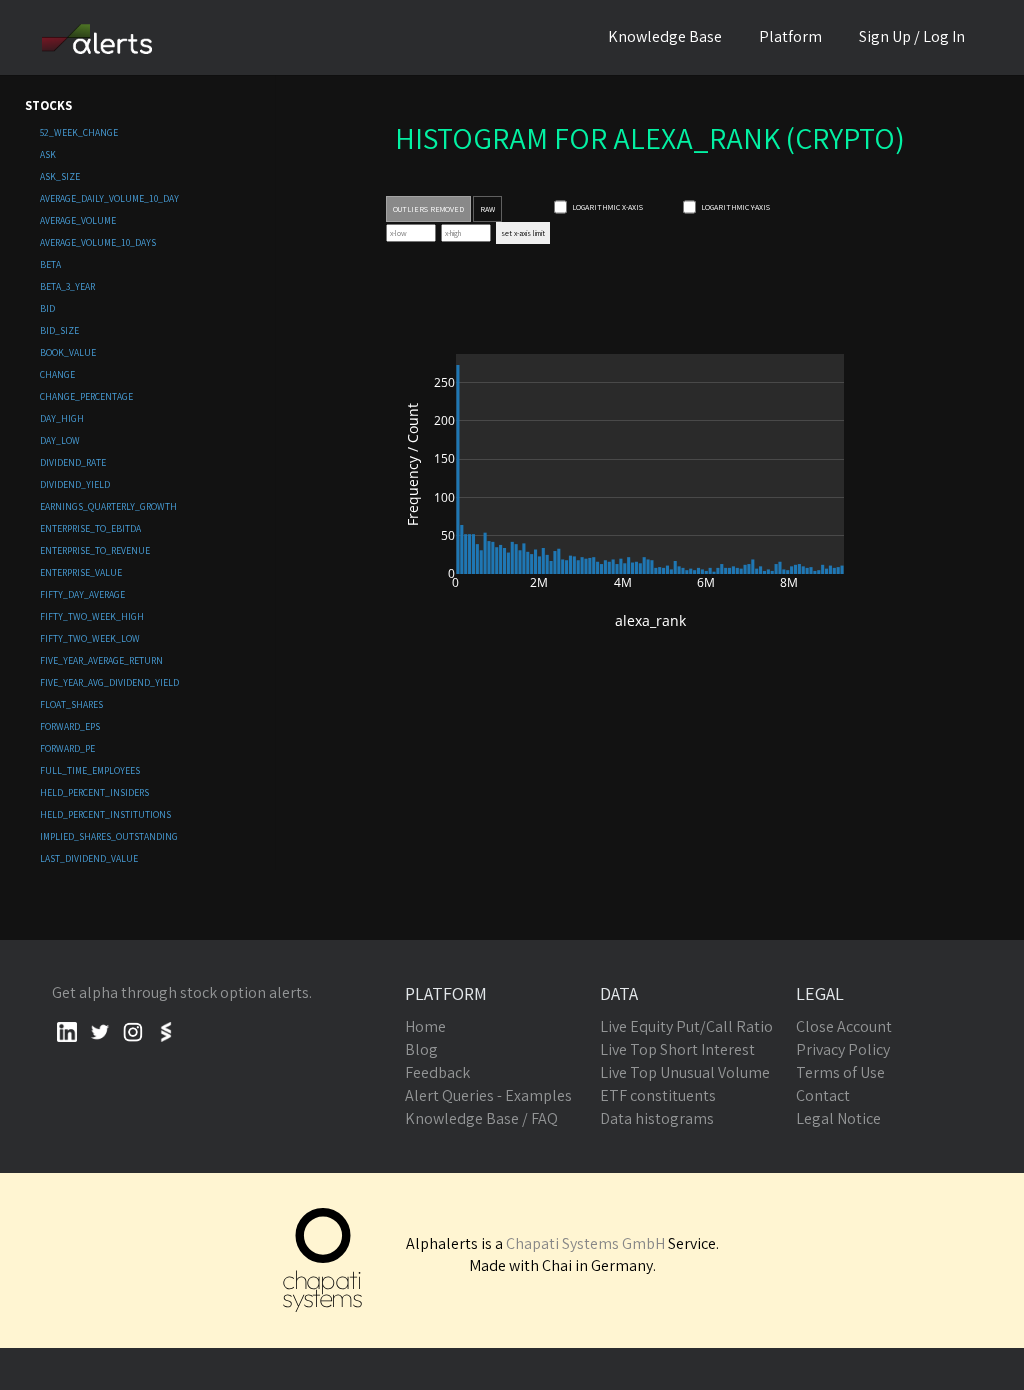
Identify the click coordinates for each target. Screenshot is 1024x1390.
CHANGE (57, 374)
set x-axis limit (523, 233)
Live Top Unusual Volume (685, 1072)
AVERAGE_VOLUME (78, 220)
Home (425, 1026)
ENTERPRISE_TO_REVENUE (95, 550)
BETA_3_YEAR (67, 286)
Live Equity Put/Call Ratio (686, 1026)
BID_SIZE (59, 330)
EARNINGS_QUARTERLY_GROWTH (108, 506)
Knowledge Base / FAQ (481, 1118)
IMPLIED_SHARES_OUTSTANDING (109, 836)
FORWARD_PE (67, 748)
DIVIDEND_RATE (73, 462)
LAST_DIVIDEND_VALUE (89, 858)
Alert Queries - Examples (488, 1095)
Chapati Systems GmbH (585, 1243)
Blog (421, 1049)
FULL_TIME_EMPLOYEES (90, 770)
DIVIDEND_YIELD (75, 484)
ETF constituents (658, 1095)
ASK (48, 154)
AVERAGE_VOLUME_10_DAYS (98, 242)
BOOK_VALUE (68, 352)
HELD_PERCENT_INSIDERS (94, 792)
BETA (50, 264)
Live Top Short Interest (677, 1049)
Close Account (844, 1026)
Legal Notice (838, 1118)
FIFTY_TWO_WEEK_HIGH (92, 616)
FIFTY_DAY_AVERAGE (82, 594)
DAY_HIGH (62, 418)
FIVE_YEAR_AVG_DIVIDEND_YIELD (109, 682)
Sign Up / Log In (912, 36)
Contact (823, 1095)
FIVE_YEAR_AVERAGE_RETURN (101, 660)
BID (47, 308)
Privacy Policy (843, 1049)
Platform (790, 36)
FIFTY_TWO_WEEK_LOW (90, 638)
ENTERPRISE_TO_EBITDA (90, 528)
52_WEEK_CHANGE (79, 132)
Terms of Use (840, 1072)
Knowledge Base (665, 36)
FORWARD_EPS (70, 726)
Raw (487, 209)
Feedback (437, 1072)
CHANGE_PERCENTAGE (86, 396)
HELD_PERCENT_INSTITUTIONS (105, 814)
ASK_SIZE (60, 176)
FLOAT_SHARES (71, 704)
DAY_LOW (60, 440)
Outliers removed (428, 209)
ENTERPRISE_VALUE (81, 572)
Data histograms (657, 1118)
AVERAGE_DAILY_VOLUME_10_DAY (109, 198)
